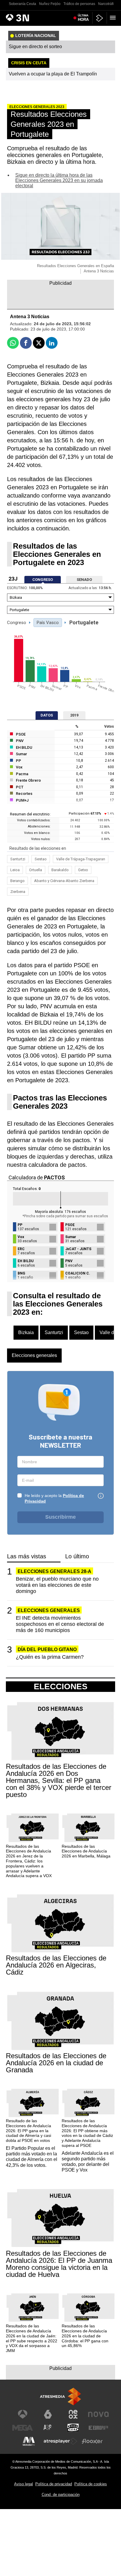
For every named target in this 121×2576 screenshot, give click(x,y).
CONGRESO (43, 580)
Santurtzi (18, 859)
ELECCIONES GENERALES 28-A (54, 1571)
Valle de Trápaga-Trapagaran (81, 859)
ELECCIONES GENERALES (49, 1610)
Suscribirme (60, 1517)
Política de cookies (91, 2484)
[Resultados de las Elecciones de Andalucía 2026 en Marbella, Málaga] (88, 1828)
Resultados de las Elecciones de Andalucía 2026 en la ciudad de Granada (56, 2063)
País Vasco (48, 623)
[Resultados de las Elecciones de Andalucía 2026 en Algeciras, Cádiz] (60, 1924)
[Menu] (114, 18)
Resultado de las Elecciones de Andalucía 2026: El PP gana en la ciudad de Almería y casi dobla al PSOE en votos (28, 2131)
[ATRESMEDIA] (60, 2397)
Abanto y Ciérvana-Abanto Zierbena (64, 881)
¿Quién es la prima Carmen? (50, 1657)
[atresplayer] (100, 18)
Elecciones (61, 1687)
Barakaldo (60, 870)
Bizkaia (26, 1332)
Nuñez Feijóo (50, 4)
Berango (17, 881)
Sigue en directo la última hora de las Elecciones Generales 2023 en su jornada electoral (59, 180)
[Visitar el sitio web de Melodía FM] (29, 2441)
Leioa (15, 870)
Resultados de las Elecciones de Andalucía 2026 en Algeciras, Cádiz (56, 1965)
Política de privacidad (54, 2484)
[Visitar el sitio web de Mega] (23, 2428)
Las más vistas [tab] (27, 1556)
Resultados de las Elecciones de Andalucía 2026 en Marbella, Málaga (86, 1851)
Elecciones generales (34, 1355)
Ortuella (36, 870)
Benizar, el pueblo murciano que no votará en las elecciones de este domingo (57, 1585)
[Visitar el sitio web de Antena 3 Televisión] (23, 2414)
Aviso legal (23, 2484)
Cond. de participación (61, 2495)
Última (83, 18)
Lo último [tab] (77, 1556)
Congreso (17, 623)
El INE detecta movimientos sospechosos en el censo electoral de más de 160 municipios (60, 1624)
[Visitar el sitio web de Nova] (98, 2414)
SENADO (84, 580)
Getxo (83, 870)
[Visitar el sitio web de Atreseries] (48, 2428)
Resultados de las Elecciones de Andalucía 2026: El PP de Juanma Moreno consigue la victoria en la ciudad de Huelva (59, 2264)
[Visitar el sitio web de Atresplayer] (60, 2441)
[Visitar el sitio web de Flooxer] (92, 2441)
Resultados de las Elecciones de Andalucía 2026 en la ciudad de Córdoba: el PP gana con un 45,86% (85, 2336)
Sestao (41, 859)
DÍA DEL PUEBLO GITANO (47, 1649)
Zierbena (18, 892)
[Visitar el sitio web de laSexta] (48, 2414)
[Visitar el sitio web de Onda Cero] (73, 2428)
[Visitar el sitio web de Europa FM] (98, 2428)
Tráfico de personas (79, 4)
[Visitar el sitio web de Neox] (73, 2414)
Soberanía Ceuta (22, 4)
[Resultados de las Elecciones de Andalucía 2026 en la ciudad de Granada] (60, 2021)
